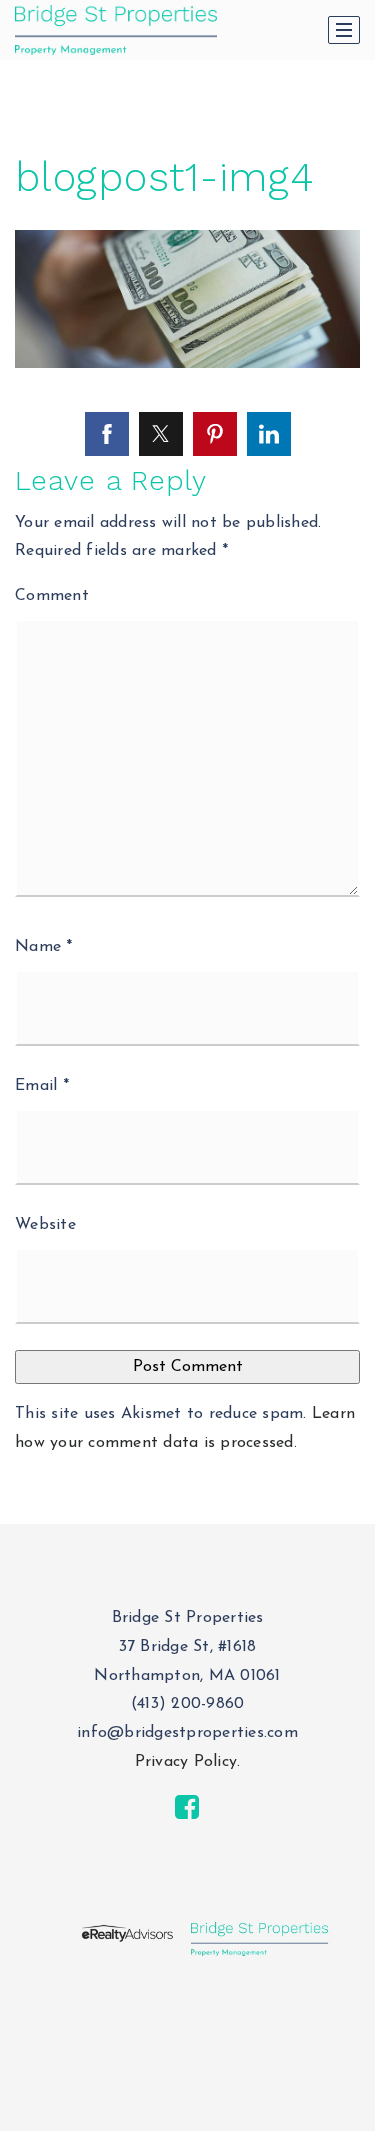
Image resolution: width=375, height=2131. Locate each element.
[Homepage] (116, 30)
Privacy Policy (186, 1762)
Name (44, 947)
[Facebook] (187, 1808)
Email (42, 1086)
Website (45, 1225)
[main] (187, 762)
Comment (52, 596)
